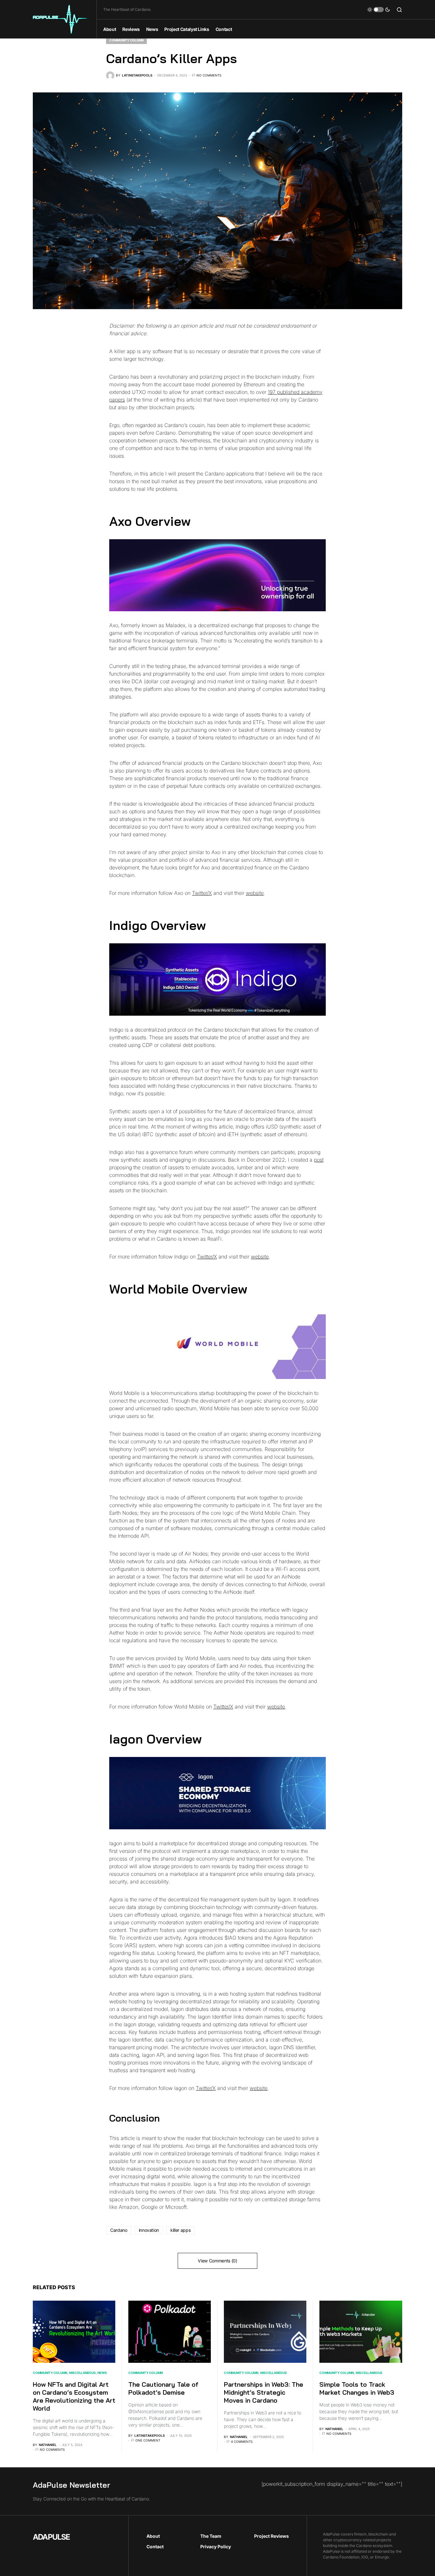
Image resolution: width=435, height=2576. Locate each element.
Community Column (126, 40)
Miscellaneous (82, 2373)
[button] (379, 10)
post (319, 1160)
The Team (211, 2536)
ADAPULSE (51, 2537)
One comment (148, 2440)
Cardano (119, 2230)
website (255, 893)
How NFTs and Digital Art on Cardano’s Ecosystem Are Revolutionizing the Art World (74, 2396)
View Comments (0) (217, 2261)
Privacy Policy (216, 2547)
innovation (149, 2230)
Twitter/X (202, 893)
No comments (209, 75)
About (153, 2536)
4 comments (242, 2442)
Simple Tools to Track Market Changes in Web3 (357, 2388)
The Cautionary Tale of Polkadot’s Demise (163, 2388)
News (102, 2373)
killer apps (180, 2230)
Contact (155, 2547)
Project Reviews (271, 2536)
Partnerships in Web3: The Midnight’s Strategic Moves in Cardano (264, 2392)
